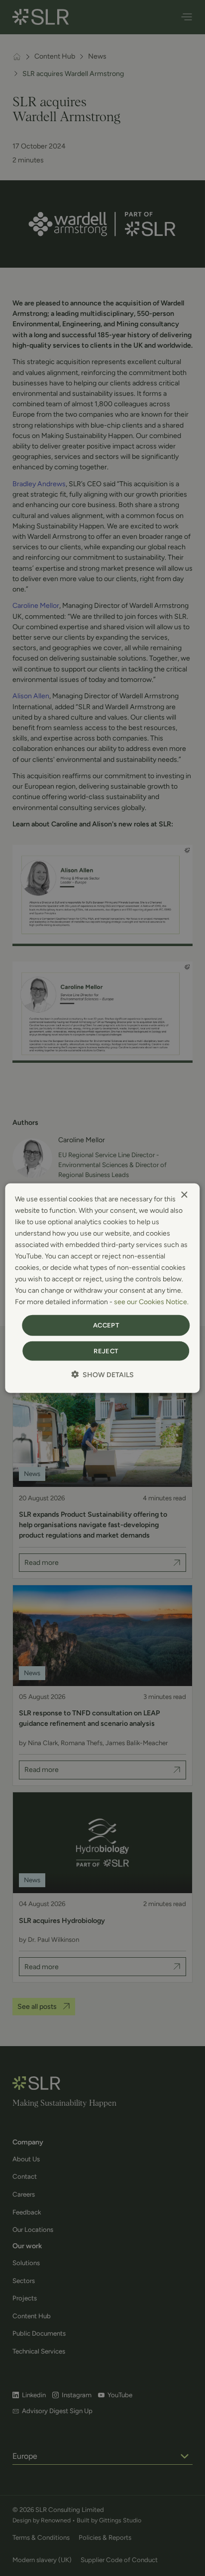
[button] (102, 1375)
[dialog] (102, 1288)
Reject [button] (106, 1351)
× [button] (184, 1195)
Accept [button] (106, 1325)
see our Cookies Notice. (151, 1302)
